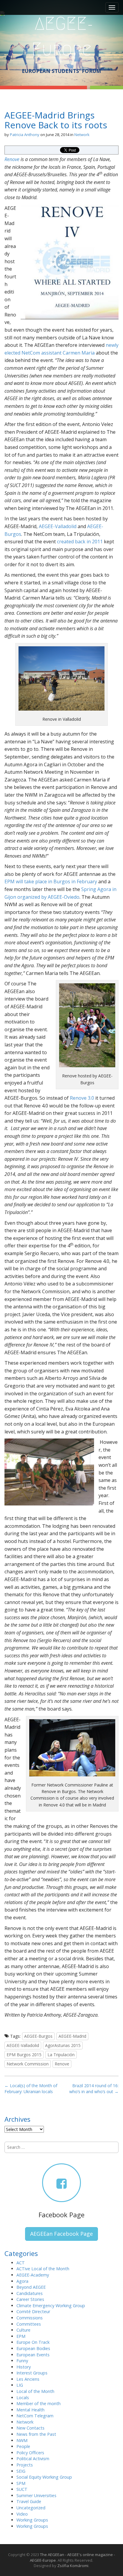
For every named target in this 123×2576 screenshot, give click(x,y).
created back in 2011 (80, 542)
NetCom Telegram (35, 2416)
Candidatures (30, 2293)
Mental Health (30, 2410)
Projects (25, 2465)
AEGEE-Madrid (72, 2036)
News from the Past (36, 2434)
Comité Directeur (33, 2311)
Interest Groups (32, 2373)
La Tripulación (61, 2055)
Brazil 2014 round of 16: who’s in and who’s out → (94, 2089)
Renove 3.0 (82, 1098)
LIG (20, 2385)
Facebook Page (61, 2215)
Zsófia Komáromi (73, 2566)
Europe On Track (33, 2342)
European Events (33, 2355)
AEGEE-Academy (33, 2275)
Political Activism (33, 2459)
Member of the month (39, 2403)
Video (22, 2514)
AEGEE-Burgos (38, 2036)
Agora (22, 2281)
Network (82, 135)
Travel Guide (29, 2501)
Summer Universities (36, 2495)
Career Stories (30, 2299)
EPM (21, 2336)
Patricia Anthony (25, 135)
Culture (23, 2330)
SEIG (21, 2471)
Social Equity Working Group (44, 2477)
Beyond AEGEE (31, 2287)
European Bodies (33, 2348)
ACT (21, 2263)
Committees (29, 2324)
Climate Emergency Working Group (51, 2306)
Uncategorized (31, 2508)
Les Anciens (28, 2379)
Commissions (30, 2318)
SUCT (22, 2489)
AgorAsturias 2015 (63, 2045)
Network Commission (28, 2064)
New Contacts (30, 2428)
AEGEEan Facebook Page (61, 2234)
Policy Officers (30, 2453)
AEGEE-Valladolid (58, 526)
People (23, 2446)
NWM (22, 2440)
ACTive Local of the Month (43, 2269)
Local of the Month (35, 2391)
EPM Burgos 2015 (24, 2055)
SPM (21, 2483)
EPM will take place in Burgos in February (51, 881)
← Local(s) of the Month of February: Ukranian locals (31, 2089)
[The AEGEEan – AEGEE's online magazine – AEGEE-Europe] (61, 36)
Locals (23, 2398)
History (24, 2367)
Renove (12, 159)
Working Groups (32, 2520)
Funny (22, 2361)
